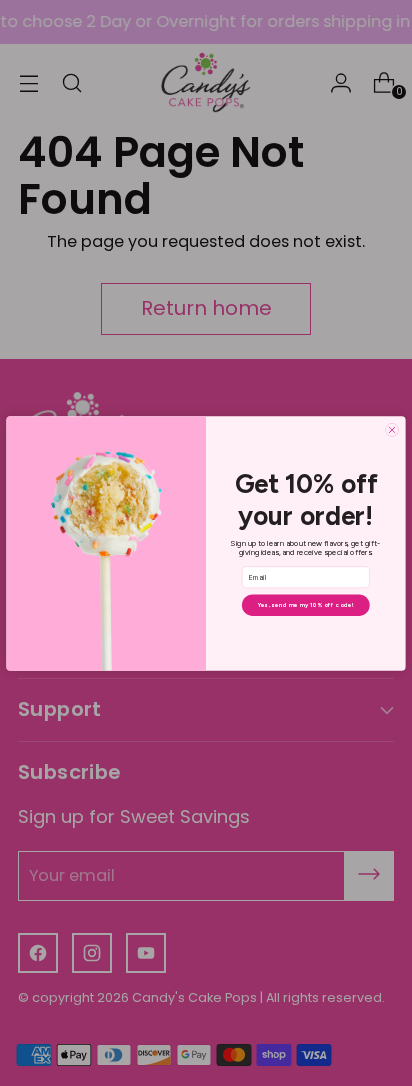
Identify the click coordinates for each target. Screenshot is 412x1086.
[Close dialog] (392, 429)
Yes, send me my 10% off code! (306, 604)
